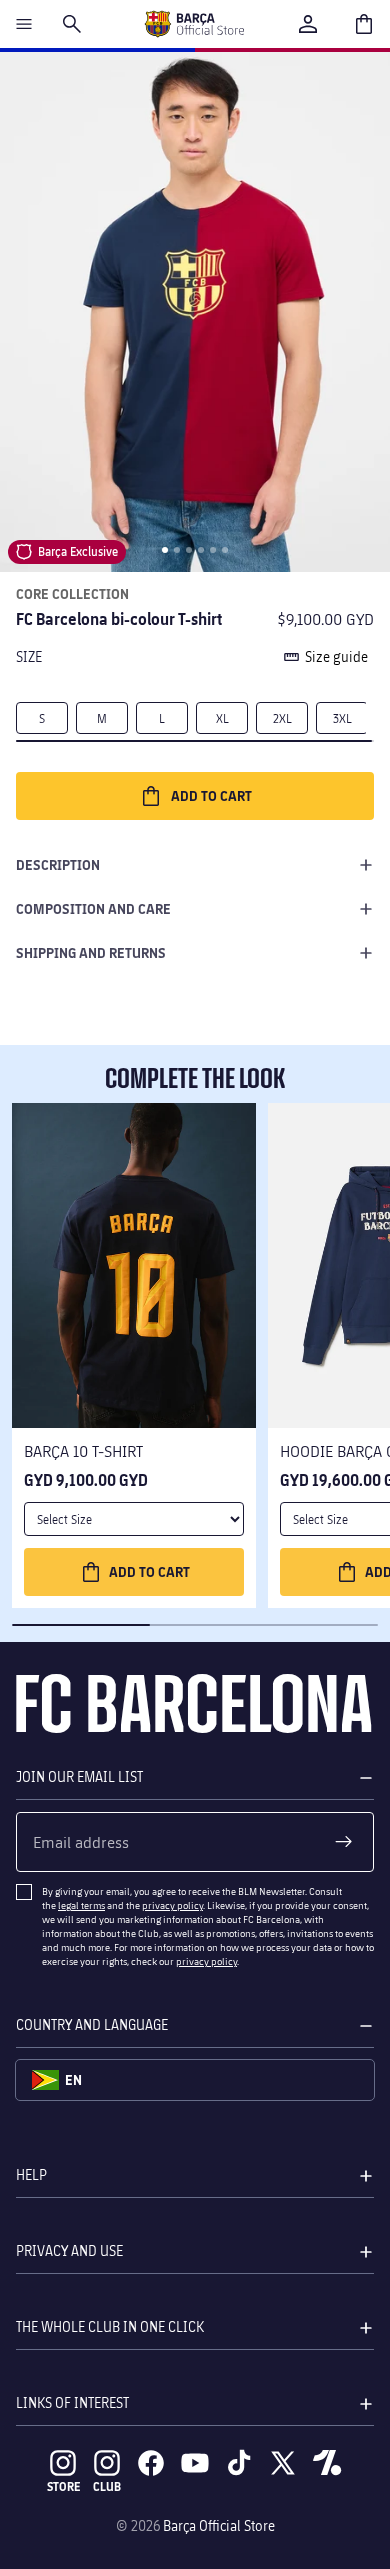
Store (63, 2486)
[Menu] (24, 24)
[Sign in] (308, 24)
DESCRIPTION (58, 864)
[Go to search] (72, 24)
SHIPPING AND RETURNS (91, 952)
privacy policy (172, 1905)
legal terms (81, 1905)
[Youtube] (195, 2463)
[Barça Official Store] (194, 24)
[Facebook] (151, 2463)
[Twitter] (283, 2463)
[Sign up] (344, 1842)
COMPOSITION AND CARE (93, 908)
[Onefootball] (327, 2463)
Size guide (336, 656)
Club (107, 2486)
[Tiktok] (239, 2463)
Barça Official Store (219, 2525)
